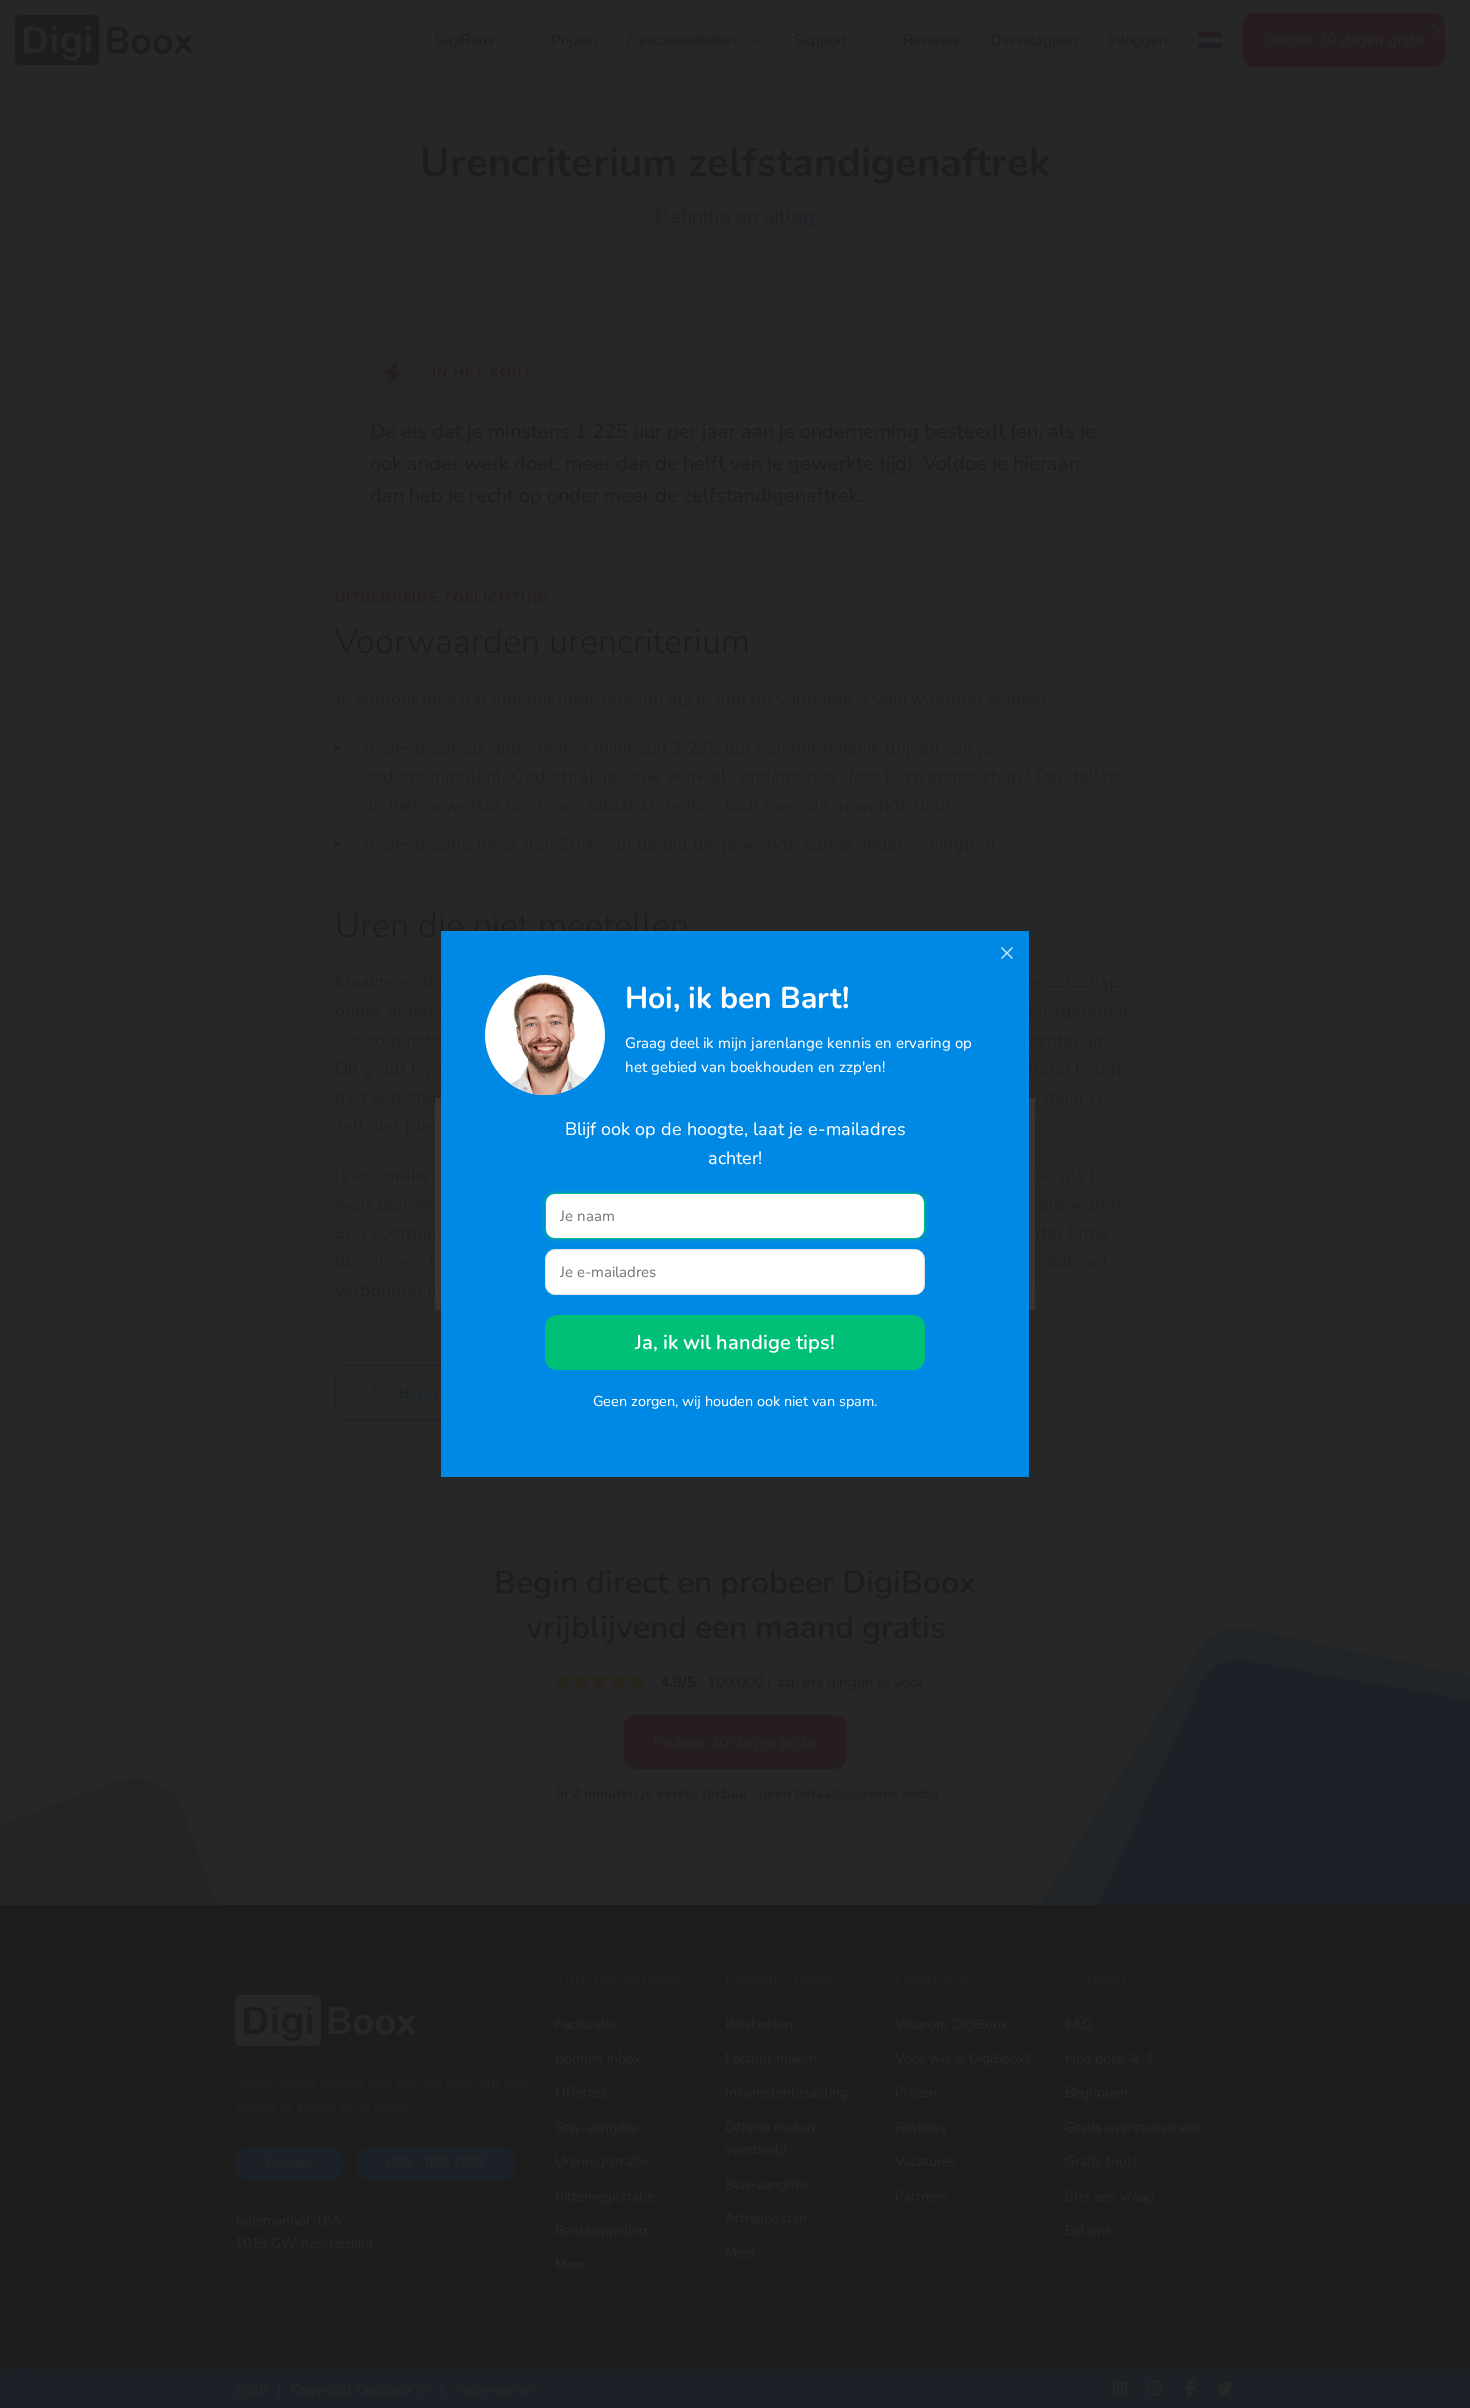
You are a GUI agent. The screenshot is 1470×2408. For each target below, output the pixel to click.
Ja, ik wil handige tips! (735, 1342)
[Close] (1007, 953)
